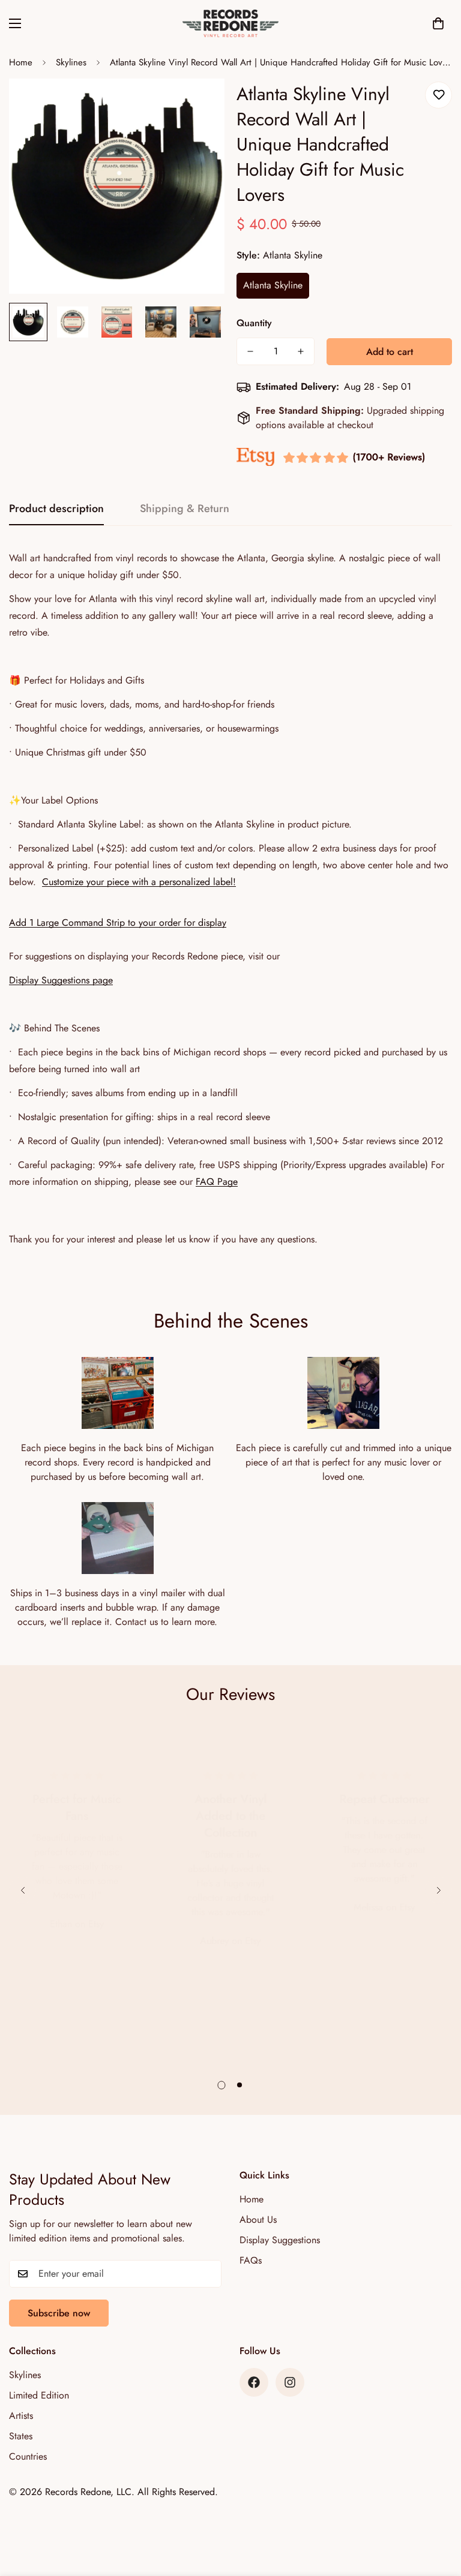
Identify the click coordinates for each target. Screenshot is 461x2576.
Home (21, 62)
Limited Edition (39, 2395)
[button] (438, 23)
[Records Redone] (230, 23)
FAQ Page (217, 1182)
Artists (21, 2416)
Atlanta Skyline (273, 285)
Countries (28, 2456)
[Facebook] (254, 2382)
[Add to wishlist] (438, 95)
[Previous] (23, 1890)
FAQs (251, 2260)
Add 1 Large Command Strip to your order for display (118, 923)
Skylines (71, 62)
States (21, 2436)
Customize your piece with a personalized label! (139, 882)
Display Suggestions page (61, 980)
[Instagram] (290, 2382)
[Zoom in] (199, 104)
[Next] (438, 1890)
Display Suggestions (280, 2240)
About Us (258, 2220)
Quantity (254, 323)
